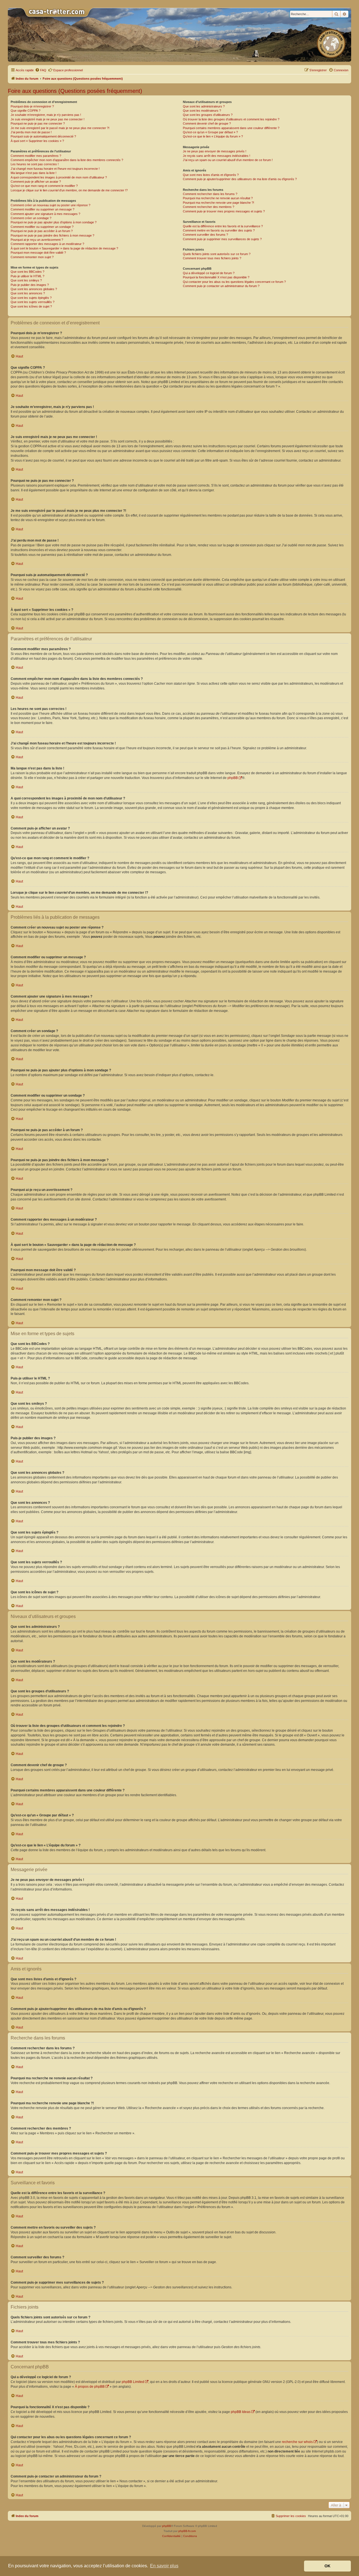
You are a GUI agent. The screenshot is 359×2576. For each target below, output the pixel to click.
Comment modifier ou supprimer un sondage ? (42, 227)
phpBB (233, 778)
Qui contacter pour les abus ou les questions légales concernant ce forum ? (234, 282)
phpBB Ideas (241, 2412)
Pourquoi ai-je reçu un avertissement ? (37, 240)
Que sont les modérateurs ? (202, 111)
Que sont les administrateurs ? (204, 106)
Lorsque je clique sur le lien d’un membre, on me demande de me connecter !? (69, 190)
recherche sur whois (297, 2442)
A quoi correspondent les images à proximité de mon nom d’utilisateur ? (59, 177)
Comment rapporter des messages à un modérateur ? (47, 244)
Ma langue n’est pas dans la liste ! (34, 173)
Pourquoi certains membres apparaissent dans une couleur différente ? (231, 128)
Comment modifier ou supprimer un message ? (42, 209)
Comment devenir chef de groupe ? (207, 123)
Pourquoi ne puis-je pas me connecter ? (38, 123)
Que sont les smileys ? (26, 280)
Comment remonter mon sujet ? (32, 257)
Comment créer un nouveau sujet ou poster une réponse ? (50, 205)
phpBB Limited (133, 2382)
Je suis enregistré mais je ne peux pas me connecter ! (48, 119)
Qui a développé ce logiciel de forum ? (209, 273)
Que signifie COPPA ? (26, 111)
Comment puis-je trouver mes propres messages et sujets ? (224, 211)
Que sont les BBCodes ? (27, 272)
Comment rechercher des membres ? (209, 207)
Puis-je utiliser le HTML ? (27, 276)
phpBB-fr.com (187, 2531)
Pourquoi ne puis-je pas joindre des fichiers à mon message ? (52, 235)
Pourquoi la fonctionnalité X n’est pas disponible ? (216, 277)
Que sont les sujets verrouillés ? (33, 302)
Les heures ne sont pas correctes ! (35, 164)
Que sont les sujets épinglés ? (31, 298)
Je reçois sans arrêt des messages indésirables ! (217, 156)
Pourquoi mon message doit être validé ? (38, 253)
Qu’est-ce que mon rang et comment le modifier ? (44, 186)
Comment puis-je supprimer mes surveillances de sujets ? (222, 239)
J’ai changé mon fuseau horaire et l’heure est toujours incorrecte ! (55, 169)
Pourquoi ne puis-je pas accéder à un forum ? (42, 231)
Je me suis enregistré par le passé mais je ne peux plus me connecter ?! (60, 128)
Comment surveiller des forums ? (205, 235)
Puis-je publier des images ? (30, 285)
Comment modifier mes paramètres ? (36, 156)
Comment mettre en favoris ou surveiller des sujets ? (219, 230)
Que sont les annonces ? (28, 293)
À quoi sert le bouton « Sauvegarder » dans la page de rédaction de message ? (64, 248)
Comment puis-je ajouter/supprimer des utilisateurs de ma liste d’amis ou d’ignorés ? (240, 179)
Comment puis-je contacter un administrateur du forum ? (221, 286)
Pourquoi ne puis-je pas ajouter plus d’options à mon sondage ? (54, 222)
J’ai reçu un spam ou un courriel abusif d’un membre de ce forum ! (228, 160)
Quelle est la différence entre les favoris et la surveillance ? (223, 226)
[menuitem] (41, 70)
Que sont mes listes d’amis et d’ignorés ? (211, 175)
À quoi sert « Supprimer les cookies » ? (37, 141)
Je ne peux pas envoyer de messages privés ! (215, 151)
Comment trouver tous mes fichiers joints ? (212, 258)
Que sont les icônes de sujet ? (31, 306)
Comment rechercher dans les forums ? (210, 194)
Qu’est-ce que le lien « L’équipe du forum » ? (213, 136)
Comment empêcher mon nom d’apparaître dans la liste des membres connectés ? (67, 160)
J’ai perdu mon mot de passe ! (31, 132)
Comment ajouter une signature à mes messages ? (45, 214)
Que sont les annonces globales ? (34, 289)
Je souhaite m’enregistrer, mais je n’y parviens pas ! (46, 115)
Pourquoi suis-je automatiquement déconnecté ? (43, 136)
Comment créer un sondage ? (31, 218)
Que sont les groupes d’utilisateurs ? (208, 115)
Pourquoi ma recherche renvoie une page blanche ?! (218, 203)
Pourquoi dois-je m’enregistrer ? (32, 106)
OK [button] (327, 2566)
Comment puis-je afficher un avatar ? (36, 182)
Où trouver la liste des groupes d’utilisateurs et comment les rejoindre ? (231, 119)
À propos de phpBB (90, 2387)
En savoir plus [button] (164, 2566)
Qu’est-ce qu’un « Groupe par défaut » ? (210, 132)
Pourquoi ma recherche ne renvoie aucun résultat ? (218, 198)
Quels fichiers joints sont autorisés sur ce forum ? (217, 254)
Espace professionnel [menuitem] (68, 70)
